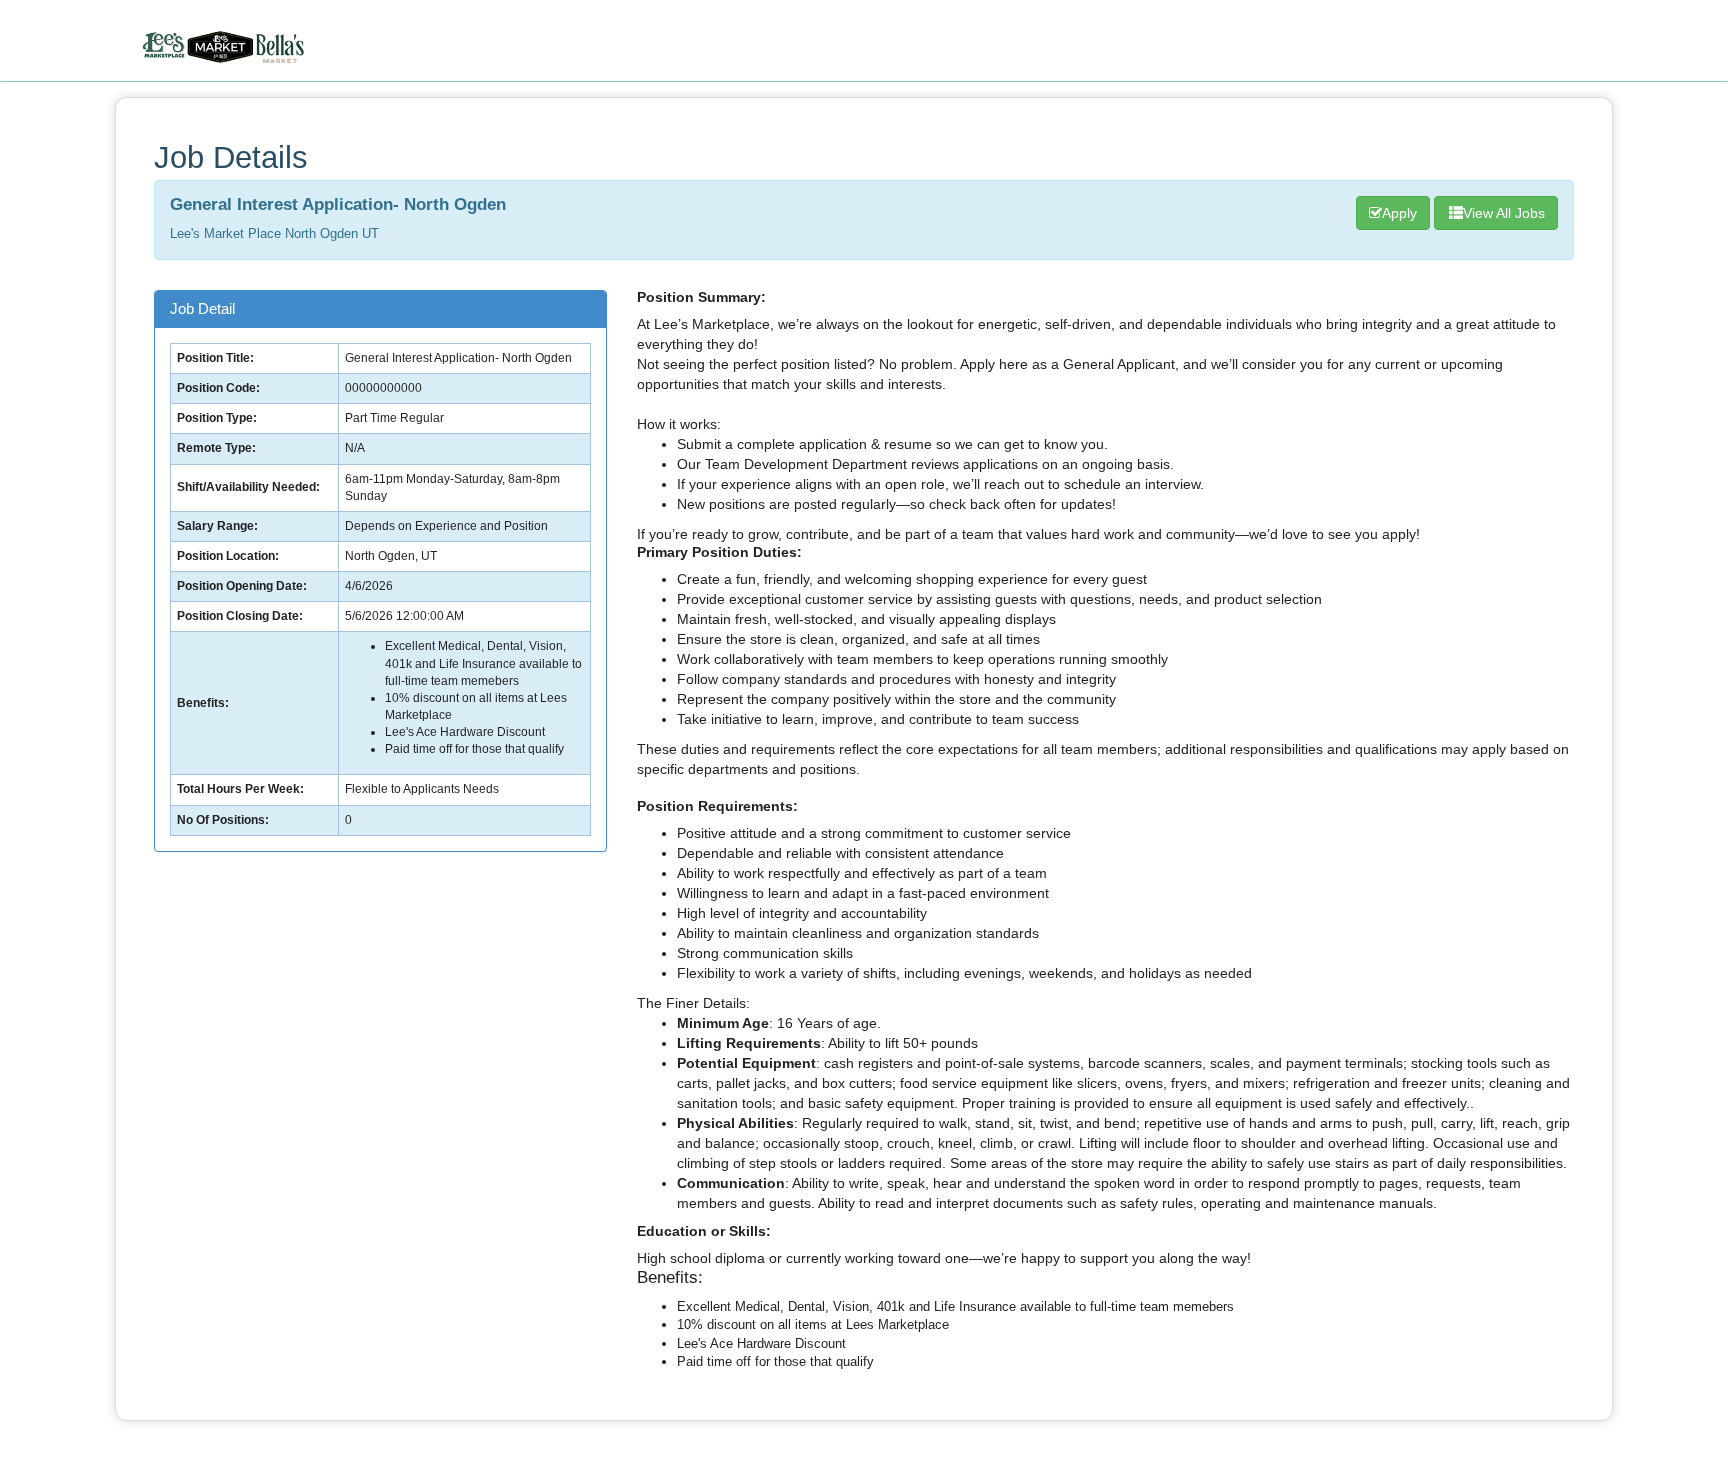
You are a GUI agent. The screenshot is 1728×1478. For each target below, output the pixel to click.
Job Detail (202, 308)
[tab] (380, 310)
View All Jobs (1504, 213)
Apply (1399, 213)
